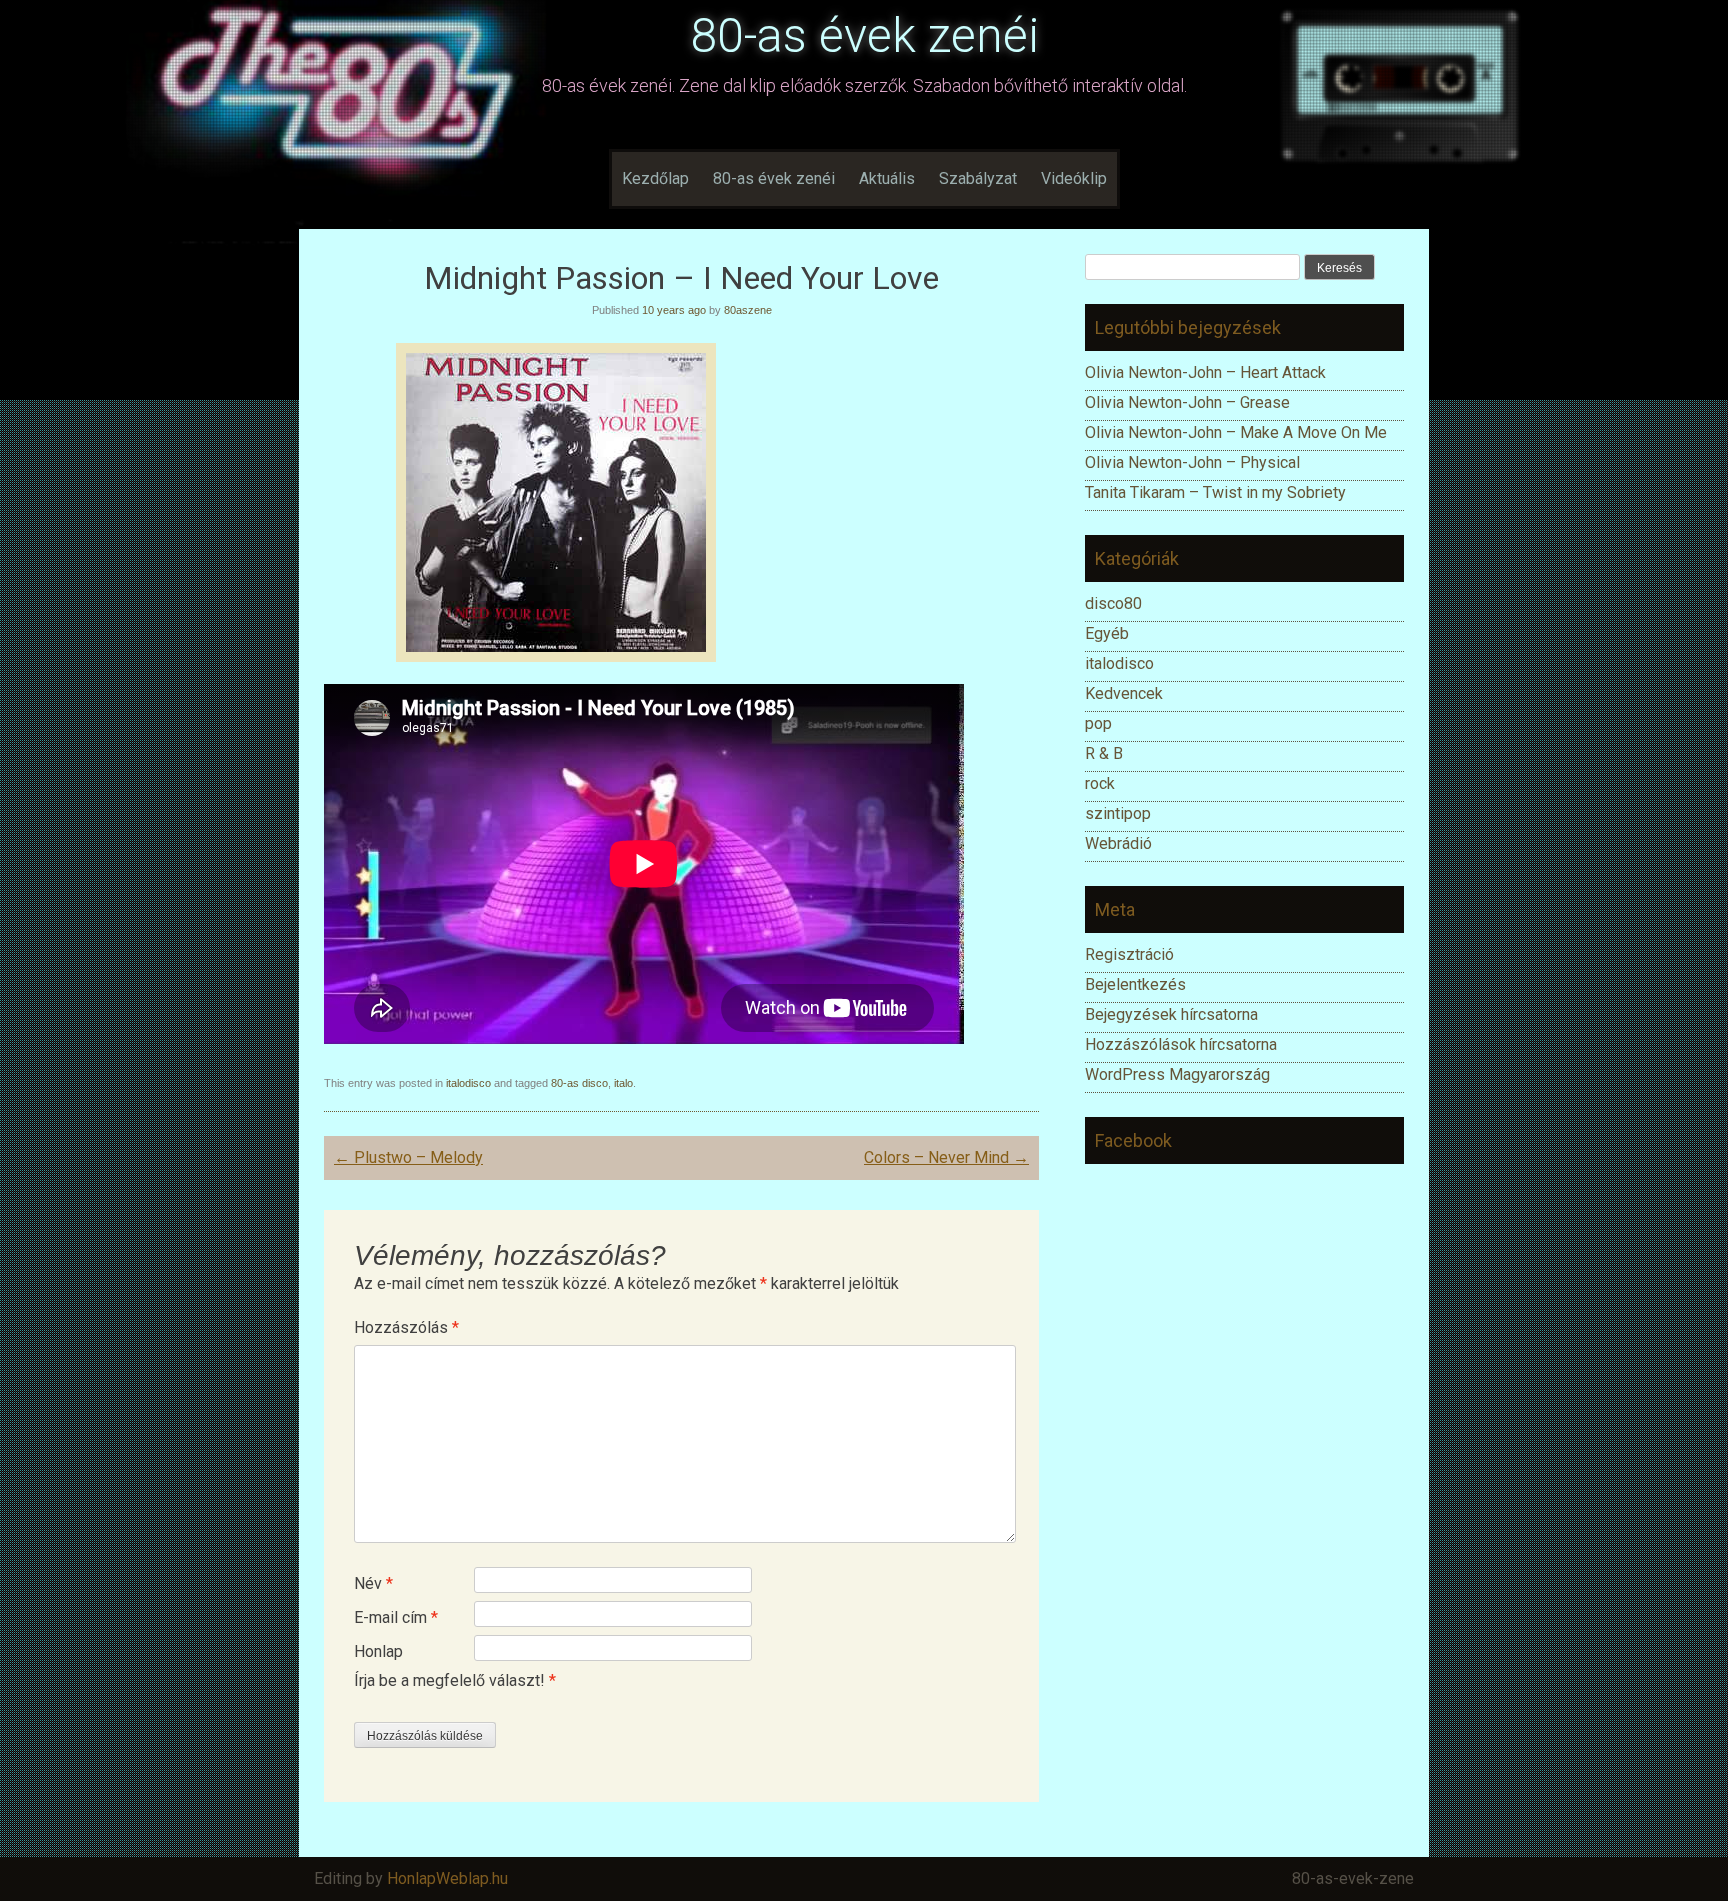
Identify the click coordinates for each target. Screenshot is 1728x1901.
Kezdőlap (655, 178)
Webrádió (1118, 843)
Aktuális (887, 178)
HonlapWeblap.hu (447, 1878)
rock (1100, 783)
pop (1098, 723)
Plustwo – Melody (408, 1157)
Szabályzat (978, 178)
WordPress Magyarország (1177, 1074)
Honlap (378, 1651)
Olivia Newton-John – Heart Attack (1205, 372)
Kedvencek (1124, 693)
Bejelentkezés (1135, 984)
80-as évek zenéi (864, 35)
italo (623, 1083)
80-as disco (579, 1083)
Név (373, 1583)
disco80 (1113, 603)
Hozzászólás (406, 1327)
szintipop (1118, 813)
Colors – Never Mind (946, 1157)
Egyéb (1107, 633)
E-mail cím (396, 1617)
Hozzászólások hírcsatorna (1181, 1044)
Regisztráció (1129, 954)
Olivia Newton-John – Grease (1187, 402)
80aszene (748, 310)
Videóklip (1074, 178)
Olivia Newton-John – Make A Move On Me (1236, 432)
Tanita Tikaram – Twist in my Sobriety (1215, 492)
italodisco (468, 1083)
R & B (1104, 753)
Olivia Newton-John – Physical (1194, 462)
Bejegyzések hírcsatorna (1171, 1014)
